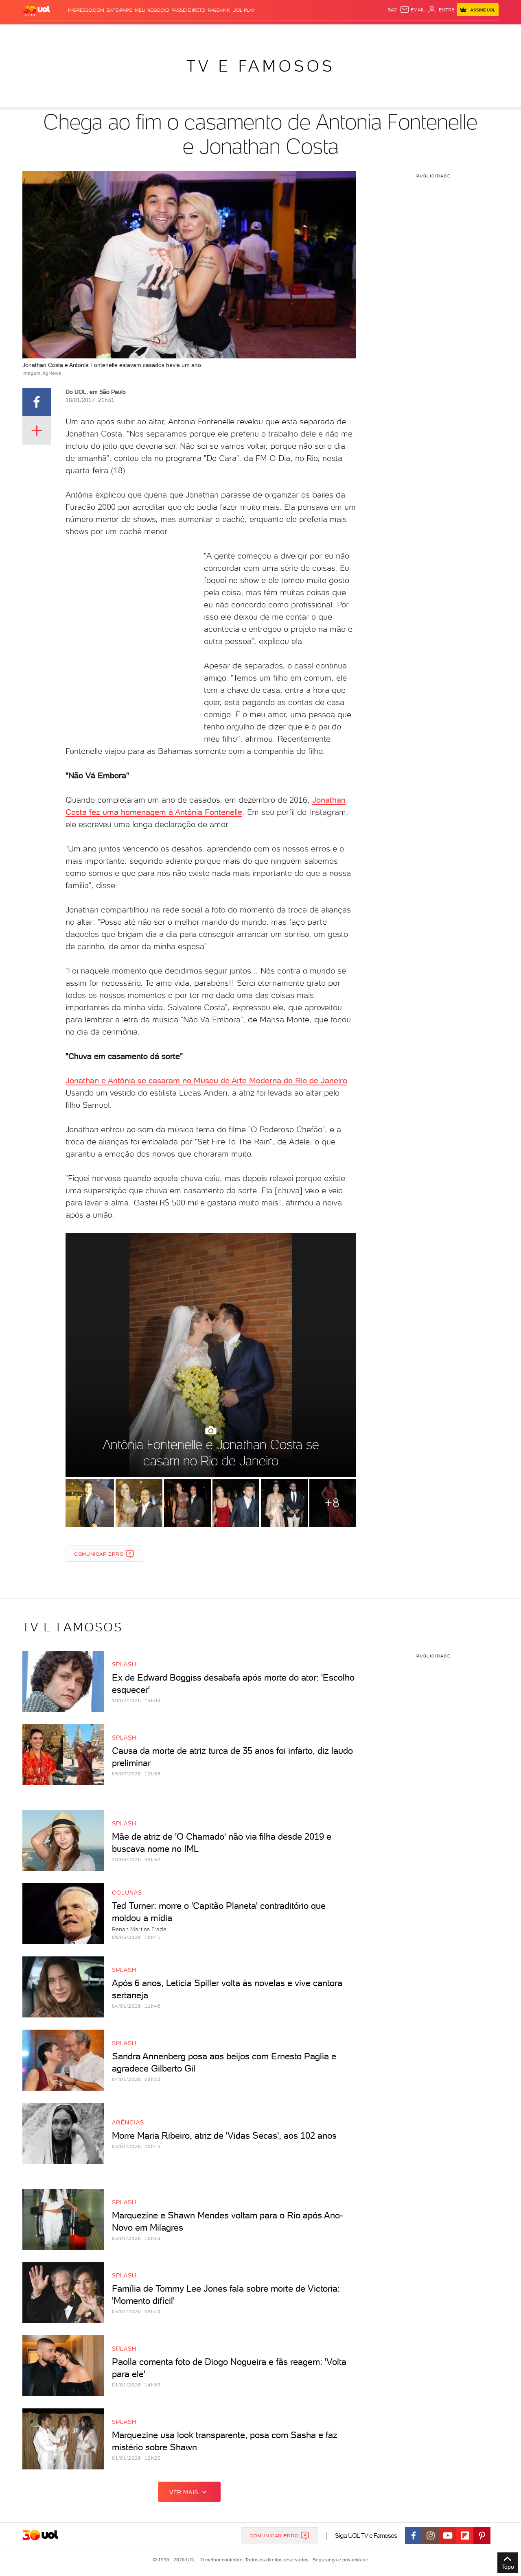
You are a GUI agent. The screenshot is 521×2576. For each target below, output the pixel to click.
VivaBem (320, 33)
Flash (63, 33)
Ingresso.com (86, 10)
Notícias (115, 33)
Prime (433, 33)
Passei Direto (188, 10)
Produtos (38, 33)
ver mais (184, 2492)
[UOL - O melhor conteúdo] (37, 10)
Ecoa (353, 33)
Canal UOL (377, 33)
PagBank (219, 10)
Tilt (339, 33)
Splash (267, 33)
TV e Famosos (260, 66)
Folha (219, 33)
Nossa (403, 33)
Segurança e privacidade (339, 2560)
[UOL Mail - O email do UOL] (412, 10)
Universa (293, 33)
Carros (167, 33)
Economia (194, 33)
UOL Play (244, 10)
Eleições (87, 33)
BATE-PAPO (119, 10)
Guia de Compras (484, 33)
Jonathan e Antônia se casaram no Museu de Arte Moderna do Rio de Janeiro (206, 1081)
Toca (450, 33)
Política (141, 33)
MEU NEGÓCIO (152, 10)
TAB (418, 33)
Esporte (242, 33)
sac (393, 10)
